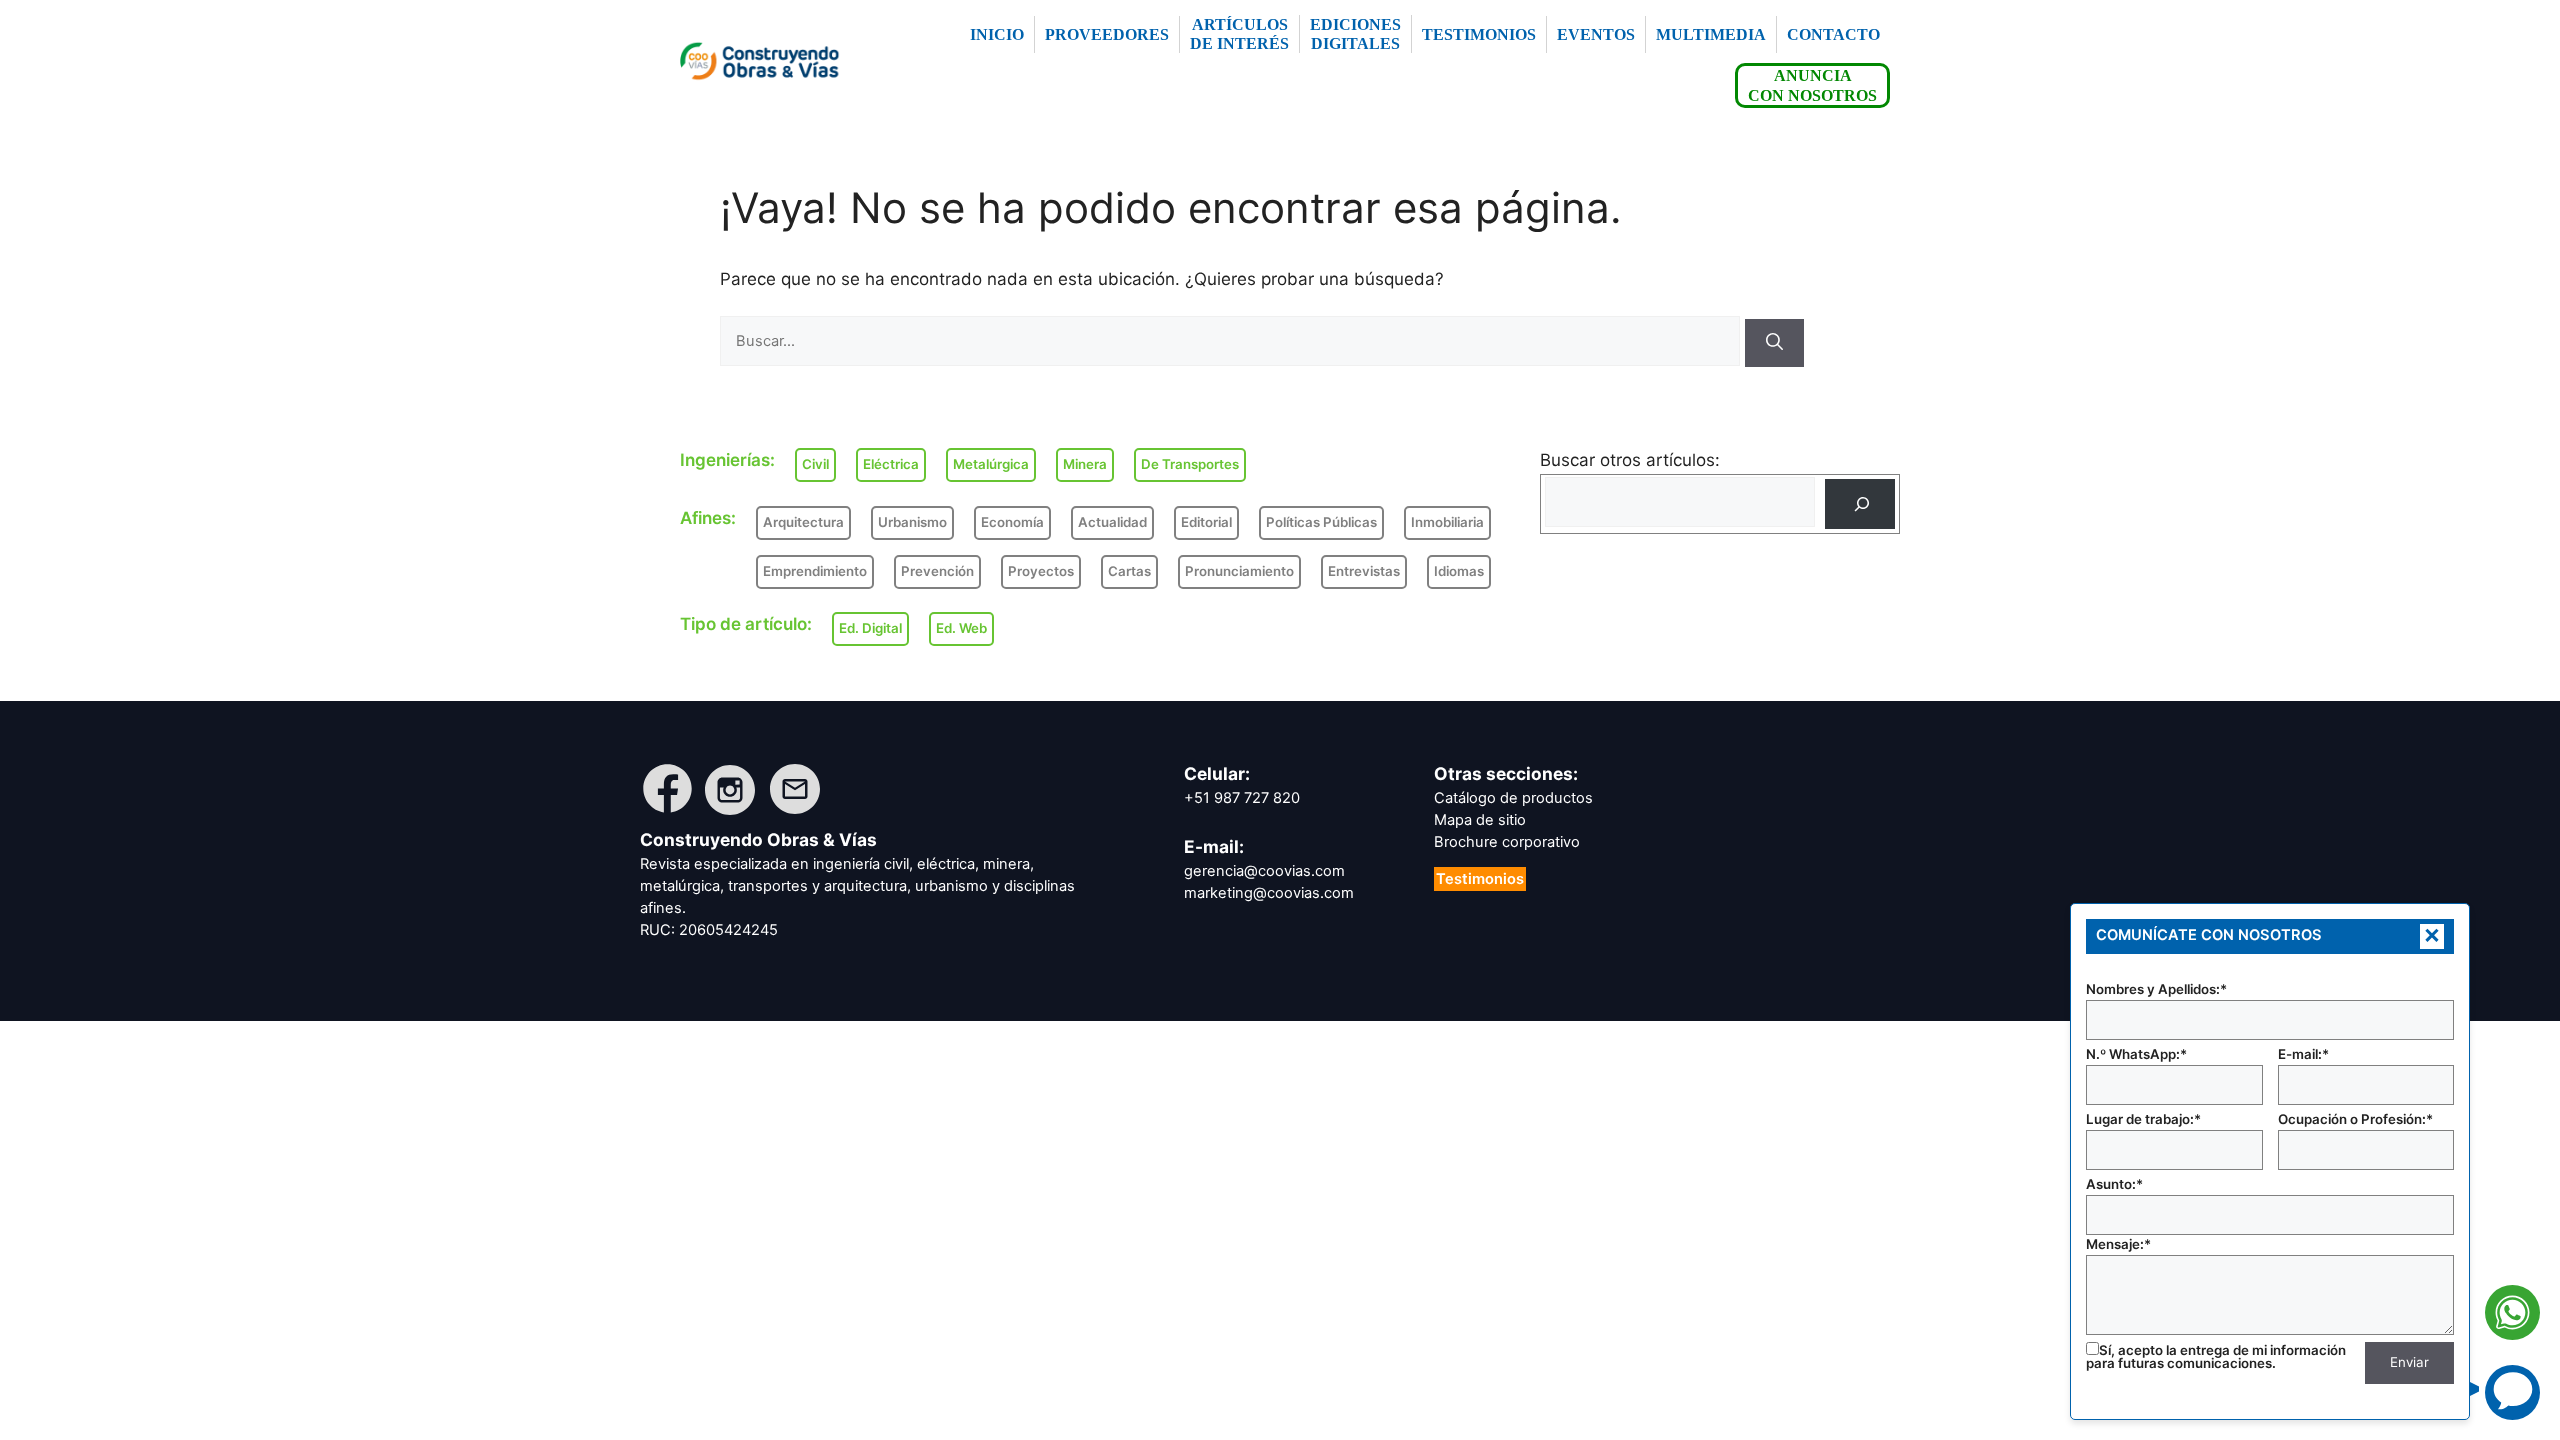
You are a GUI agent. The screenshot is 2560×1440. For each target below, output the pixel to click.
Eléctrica (891, 464)
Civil (815, 464)
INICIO (997, 34)
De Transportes (1190, 464)
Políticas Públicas (1321, 522)
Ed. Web (961, 628)
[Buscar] (1774, 343)
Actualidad (1112, 522)
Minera (1085, 464)
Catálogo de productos (1513, 798)
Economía (1012, 522)
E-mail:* (2303, 1054)
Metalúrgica (991, 464)
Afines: (708, 518)
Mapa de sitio (1480, 820)
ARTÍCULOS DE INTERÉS (1239, 34)
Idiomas (1459, 571)
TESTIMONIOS (1479, 34)
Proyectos (1041, 571)
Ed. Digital (870, 628)
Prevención (937, 571)
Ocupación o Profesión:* (2355, 1119)
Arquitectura (803, 522)
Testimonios (1480, 879)
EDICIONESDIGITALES (1355, 34)
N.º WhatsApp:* (2136, 1054)
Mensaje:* (2118, 1244)
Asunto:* (2114, 1184)
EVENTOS (1596, 34)
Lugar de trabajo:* (2143, 1119)
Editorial (1206, 522)
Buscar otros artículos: (1630, 460)
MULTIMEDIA (1711, 34)
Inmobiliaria (1447, 522)
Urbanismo (912, 522)
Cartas (1129, 571)
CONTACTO (1833, 34)
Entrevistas (1364, 571)
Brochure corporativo (1507, 842)
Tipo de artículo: (746, 624)
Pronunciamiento (1239, 571)
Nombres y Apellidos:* (2156, 989)
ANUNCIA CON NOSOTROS (1812, 85)
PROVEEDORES (1107, 34)
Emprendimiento (815, 571)
